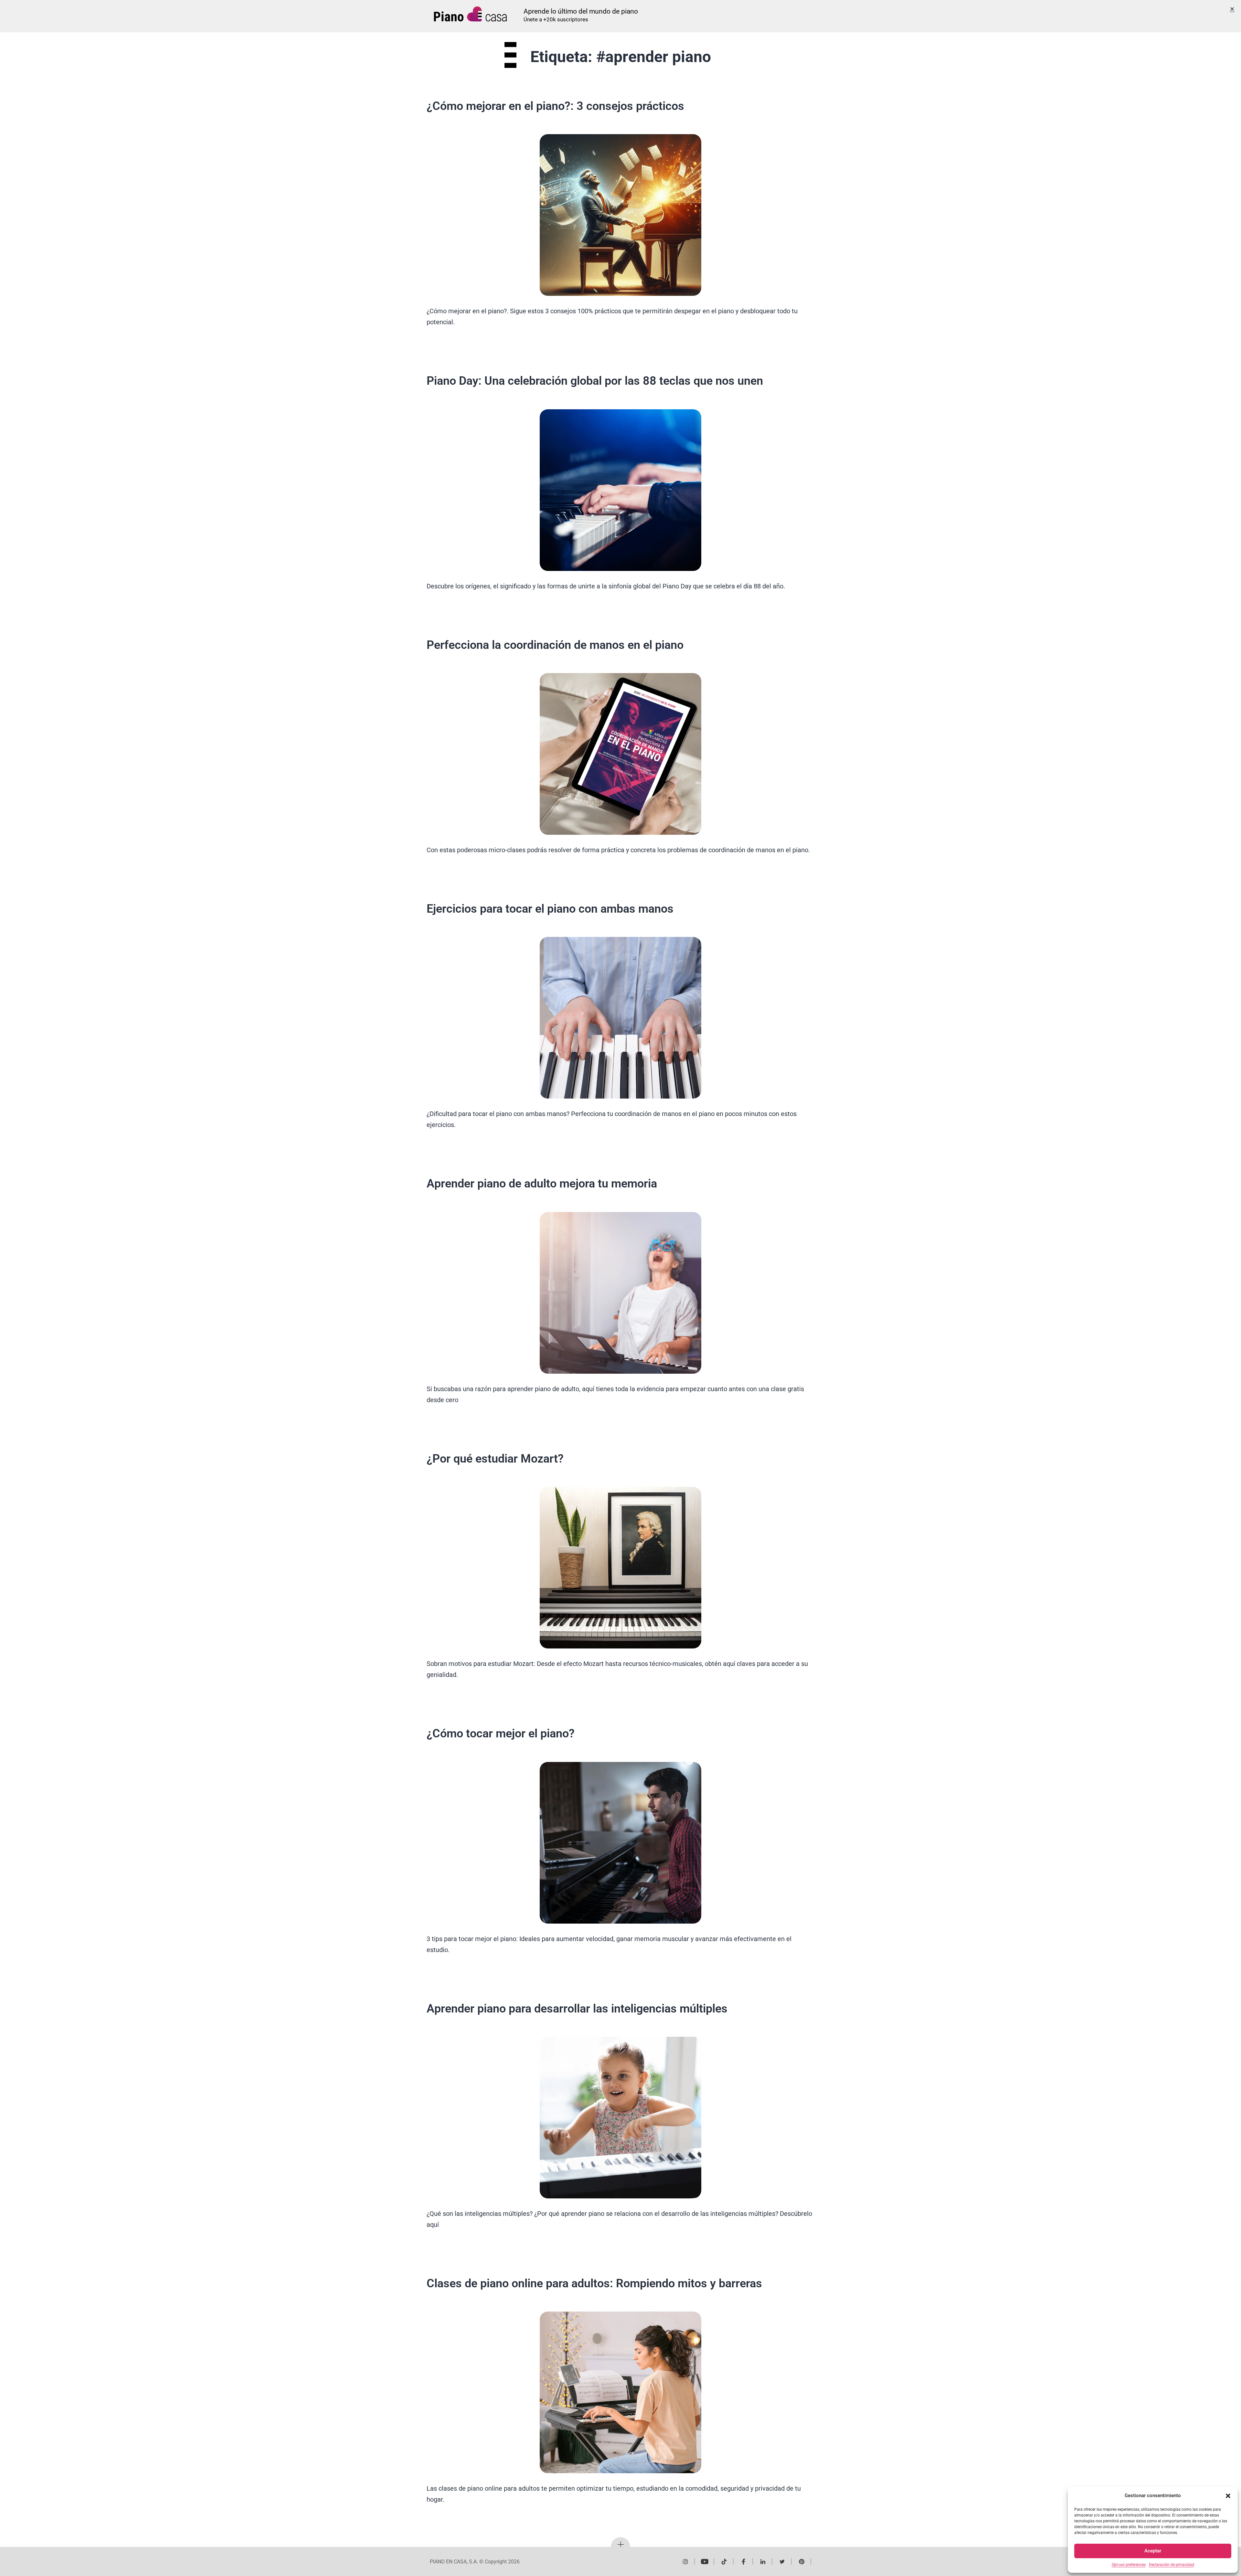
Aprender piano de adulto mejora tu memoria (542, 1184)
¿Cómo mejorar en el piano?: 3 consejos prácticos (555, 106)
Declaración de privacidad (1172, 2565)
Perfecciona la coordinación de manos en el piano (555, 645)
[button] (1228, 2496)
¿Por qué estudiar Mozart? (495, 1459)
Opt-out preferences (1129, 2565)
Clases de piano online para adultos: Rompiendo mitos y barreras (594, 2283)
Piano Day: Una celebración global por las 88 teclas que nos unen (595, 381)
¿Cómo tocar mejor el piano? (501, 1733)
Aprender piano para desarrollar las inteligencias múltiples (577, 2009)
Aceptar (1153, 2551)
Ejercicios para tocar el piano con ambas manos (550, 909)
